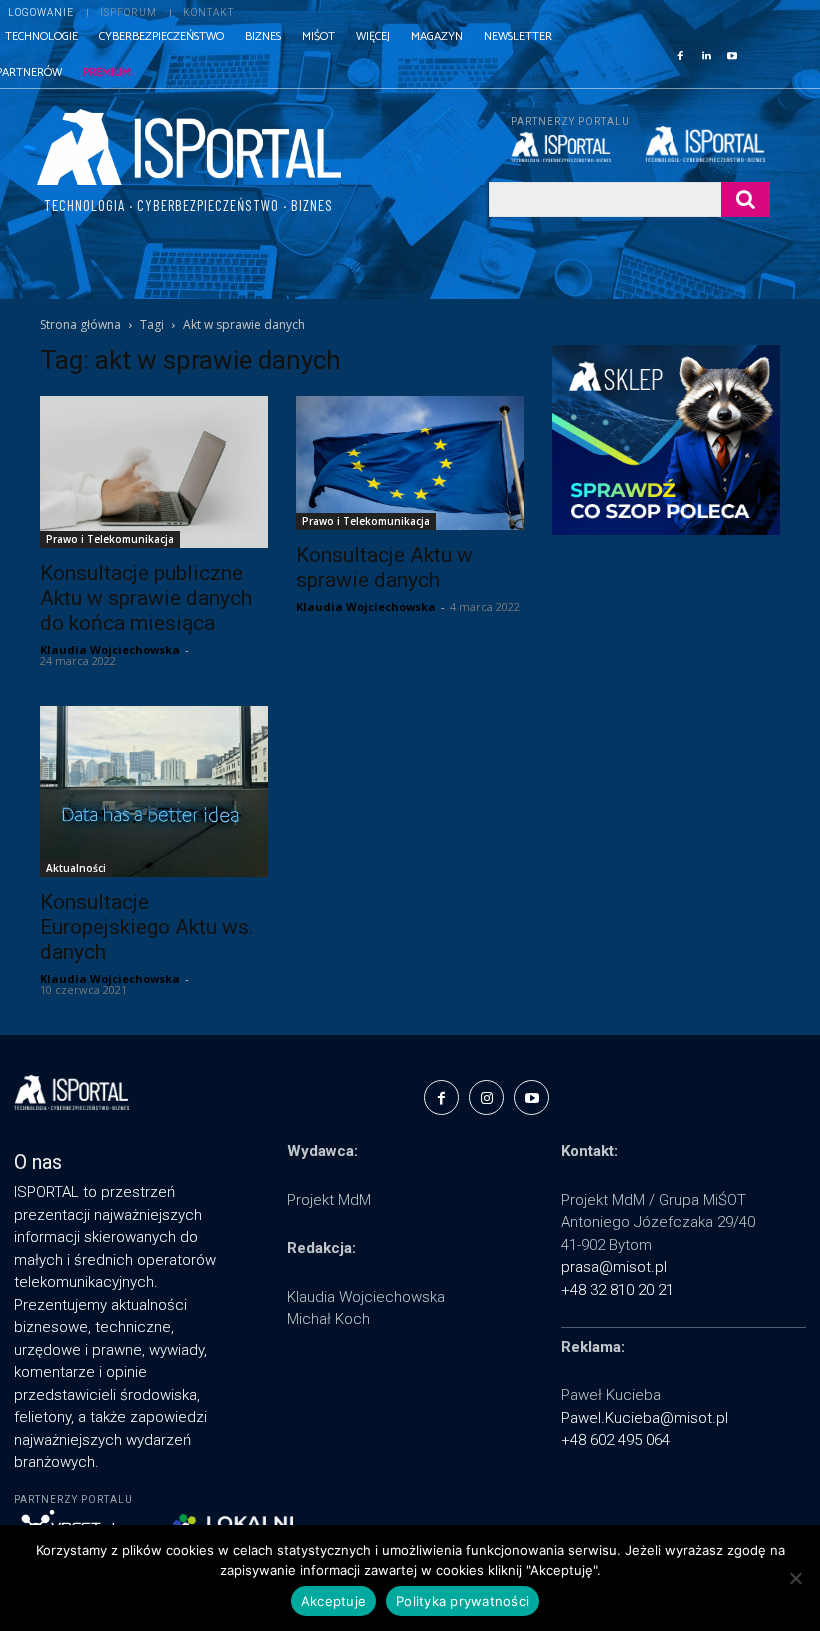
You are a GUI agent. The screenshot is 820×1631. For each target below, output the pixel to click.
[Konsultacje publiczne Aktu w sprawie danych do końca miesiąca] (154, 472)
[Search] (745, 199)
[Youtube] (732, 54)
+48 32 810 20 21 (617, 1290)
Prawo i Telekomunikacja (110, 539)
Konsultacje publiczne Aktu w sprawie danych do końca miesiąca (146, 598)
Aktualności (76, 868)
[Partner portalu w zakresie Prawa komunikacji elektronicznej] (707, 144)
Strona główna (80, 324)
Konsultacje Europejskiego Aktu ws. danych (147, 927)
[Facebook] (680, 54)
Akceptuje (333, 1601)
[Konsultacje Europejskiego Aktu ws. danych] (154, 791)
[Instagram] (486, 1097)
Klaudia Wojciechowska (110, 649)
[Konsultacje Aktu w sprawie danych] (410, 462)
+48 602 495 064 (615, 1440)
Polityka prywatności (462, 1601)
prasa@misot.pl (614, 1267)
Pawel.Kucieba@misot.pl (644, 1418)
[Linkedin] (706, 54)
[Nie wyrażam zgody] (795, 1578)
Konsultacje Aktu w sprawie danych (384, 567)
